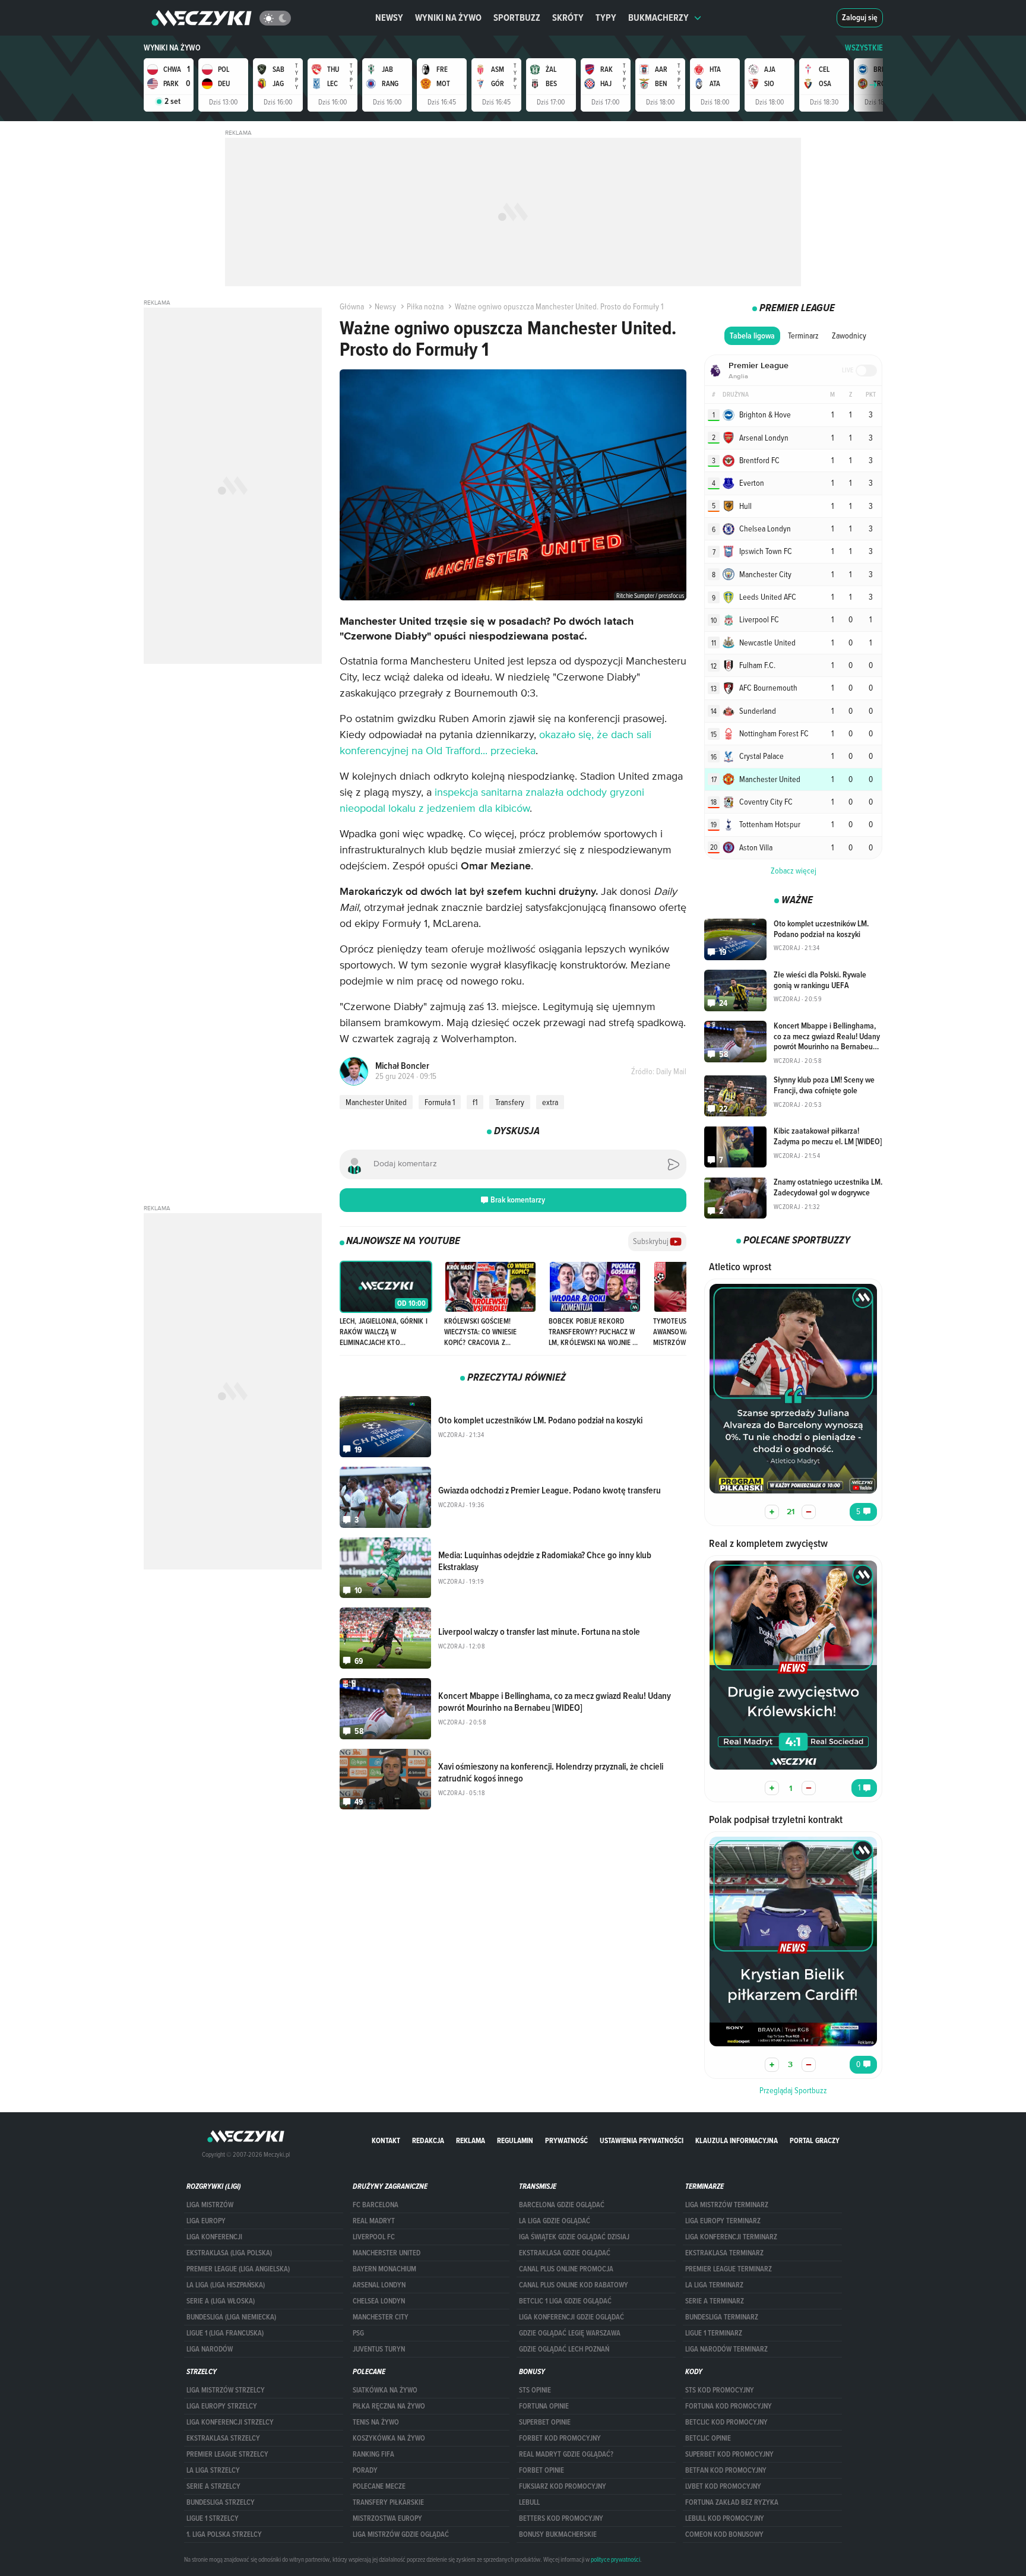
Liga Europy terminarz (723, 2221)
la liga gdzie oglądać (555, 2221)
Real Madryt (374, 2221)
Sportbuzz (517, 18)
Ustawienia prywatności (642, 2140)
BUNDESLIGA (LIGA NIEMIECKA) (231, 2317)
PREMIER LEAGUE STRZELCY (227, 2454)
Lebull (529, 2502)
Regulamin (515, 2140)
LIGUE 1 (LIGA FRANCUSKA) (225, 2333)
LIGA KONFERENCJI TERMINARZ (731, 2237)
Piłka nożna (425, 306)
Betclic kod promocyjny (726, 2422)
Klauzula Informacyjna (737, 2140)
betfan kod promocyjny (726, 2470)
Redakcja (428, 2140)
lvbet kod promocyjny (723, 2486)
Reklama (471, 2140)
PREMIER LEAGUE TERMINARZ (729, 2269)
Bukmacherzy (658, 18)
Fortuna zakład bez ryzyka (732, 2502)
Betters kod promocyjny (561, 2518)
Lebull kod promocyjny (725, 2518)
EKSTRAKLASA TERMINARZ (724, 2253)
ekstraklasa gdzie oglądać (565, 2253)
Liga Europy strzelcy (222, 2406)
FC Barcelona (376, 2205)
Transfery (510, 1102)
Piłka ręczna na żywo (389, 2406)
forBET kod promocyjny (560, 2438)
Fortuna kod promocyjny (729, 2406)
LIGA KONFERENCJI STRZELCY (230, 2422)
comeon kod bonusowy (724, 2534)
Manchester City (381, 2317)
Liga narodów (210, 2349)
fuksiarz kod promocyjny (563, 2486)
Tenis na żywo (376, 2422)
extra (550, 1102)
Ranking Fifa (373, 2454)
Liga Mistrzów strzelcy (226, 2390)
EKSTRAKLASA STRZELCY (223, 2438)
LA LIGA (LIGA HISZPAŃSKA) (226, 2285)
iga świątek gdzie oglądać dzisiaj (574, 2237)
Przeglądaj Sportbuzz (793, 2090)
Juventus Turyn (379, 2349)
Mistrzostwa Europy (387, 2518)
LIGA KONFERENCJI (214, 2237)
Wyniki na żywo (448, 18)
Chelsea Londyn (379, 2301)
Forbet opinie (541, 2470)
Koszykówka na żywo (389, 2438)
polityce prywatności (615, 2559)
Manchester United (376, 1102)
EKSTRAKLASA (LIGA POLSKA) (229, 2253)
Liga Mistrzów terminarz (727, 2205)
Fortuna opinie (544, 2406)
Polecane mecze (379, 2486)
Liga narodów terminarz (726, 2349)
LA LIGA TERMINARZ (714, 2285)
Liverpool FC (374, 2237)
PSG (358, 2333)
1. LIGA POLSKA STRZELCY (224, 2534)
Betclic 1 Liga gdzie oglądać (565, 2301)
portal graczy (815, 2140)
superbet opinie (545, 2422)
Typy (606, 18)
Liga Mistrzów (210, 2205)
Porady (365, 2470)
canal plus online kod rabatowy (574, 2285)
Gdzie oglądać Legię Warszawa (570, 2333)
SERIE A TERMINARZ (715, 2301)
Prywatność (566, 2140)
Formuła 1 (440, 1102)
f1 (475, 1102)
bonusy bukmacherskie (558, 2534)
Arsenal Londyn (379, 2285)
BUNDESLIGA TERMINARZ (722, 2317)
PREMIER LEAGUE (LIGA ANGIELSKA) (238, 2269)
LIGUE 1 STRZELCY (213, 2518)
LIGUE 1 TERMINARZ (714, 2333)
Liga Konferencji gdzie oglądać (571, 2317)
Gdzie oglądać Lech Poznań (564, 2349)
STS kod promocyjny (720, 2390)
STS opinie (535, 2390)
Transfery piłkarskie (388, 2502)
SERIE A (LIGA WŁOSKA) (221, 2301)
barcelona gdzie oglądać (562, 2205)
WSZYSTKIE (864, 48)
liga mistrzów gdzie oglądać (401, 2534)
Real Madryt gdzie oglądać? (566, 2454)
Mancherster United (387, 2253)
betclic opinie (708, 2438)
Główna (352, 306)
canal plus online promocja (566, 2269)
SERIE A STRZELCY (213, 2486)
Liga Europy (206, 2221)
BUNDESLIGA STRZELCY (221, 2502)
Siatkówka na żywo (385, 2390)
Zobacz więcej (794, 871)
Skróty (568, 18)
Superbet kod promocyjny (729, 2454)
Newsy (389, 18)
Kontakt (386, 2140)
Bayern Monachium (384, 2269)
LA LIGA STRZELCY (213, 2470)
